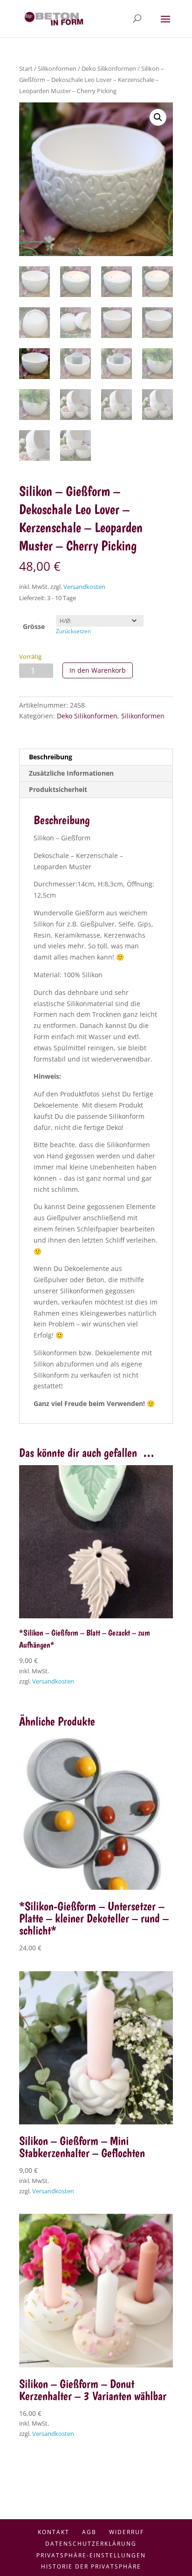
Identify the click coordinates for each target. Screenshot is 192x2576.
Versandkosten (84, 587)
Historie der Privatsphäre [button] (91, 2566)
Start (26, 68)
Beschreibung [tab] (51, 757)
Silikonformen (57, 68)
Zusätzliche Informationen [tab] (71, 773)
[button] (158, 117)
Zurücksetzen (73, 631)
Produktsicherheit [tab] (58, 789)
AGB (89, 2532)
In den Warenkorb (98, 670)
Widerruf (127, 2532)
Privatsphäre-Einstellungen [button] (91, 2555)
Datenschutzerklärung (91, 2544)
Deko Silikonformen (109, 68)
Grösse (34, 626)
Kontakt (54, 2532)
